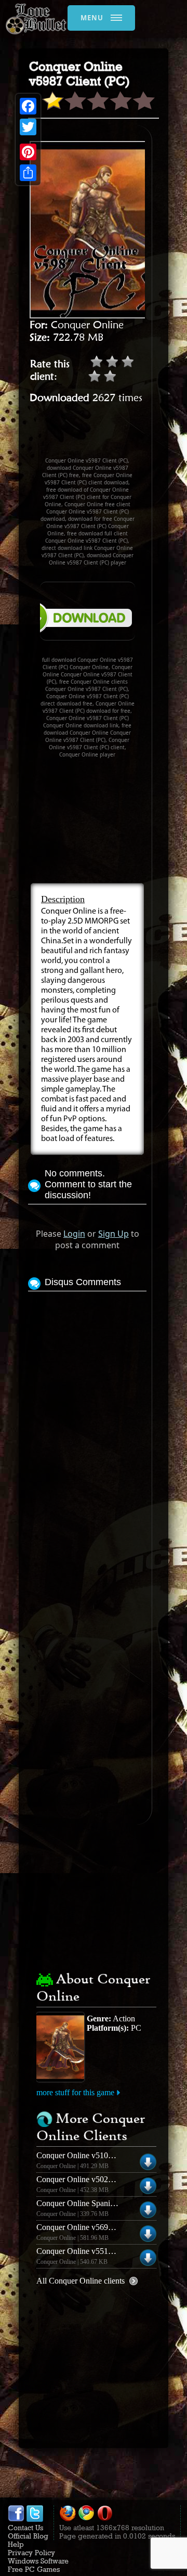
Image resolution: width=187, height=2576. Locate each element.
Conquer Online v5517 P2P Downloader (103, 2251)
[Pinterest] (28, 152)
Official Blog (28, 2536)
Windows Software (38, 2561)
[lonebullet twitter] (35, 2519)
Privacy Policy (31, 2553)
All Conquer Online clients (81, 2281)
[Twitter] (28, 127)
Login (74, 1234)
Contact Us (25, 2528)
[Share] (28, 173)
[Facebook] (28, 106)
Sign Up (113, 1234)
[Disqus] (87, 1424)
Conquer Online (87, 325)
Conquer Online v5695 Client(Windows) (103, 2227)
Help (16, 2544)
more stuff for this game (75, 2092)
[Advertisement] (108, 435)
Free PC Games (34, 2569)
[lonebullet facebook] (16, 2519)
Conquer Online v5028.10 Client (90, 2179)
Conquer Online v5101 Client (85, 2155)
